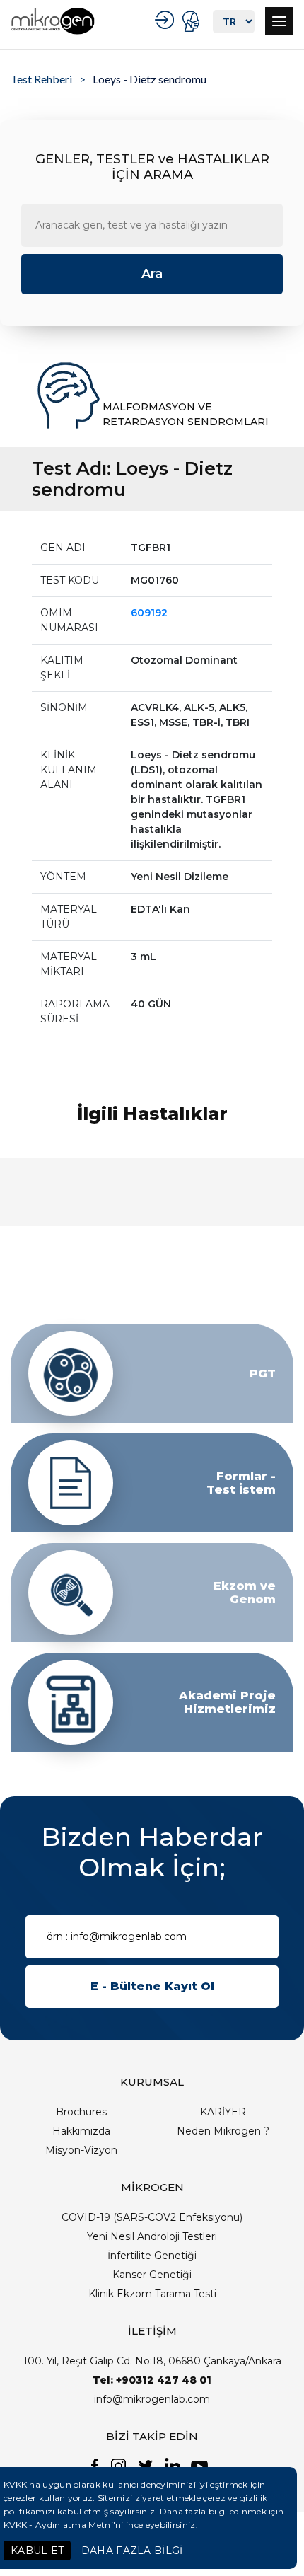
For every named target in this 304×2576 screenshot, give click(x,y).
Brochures (81, 2112)
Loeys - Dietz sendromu (150, 79)
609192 (149, 613)
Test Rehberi (41, 79)
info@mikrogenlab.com (152, 2399)
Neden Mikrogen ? (223, 2131)
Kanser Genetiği (152, 2275)
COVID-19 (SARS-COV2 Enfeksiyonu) (152, 2217)
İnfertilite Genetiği (152, 2256)
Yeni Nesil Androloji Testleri (152, 2236)
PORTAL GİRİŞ (193, 21)
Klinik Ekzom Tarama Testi (152, 2294)
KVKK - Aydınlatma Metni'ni (64, 2525)
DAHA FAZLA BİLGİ (132, 2551)
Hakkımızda (81, 2131)
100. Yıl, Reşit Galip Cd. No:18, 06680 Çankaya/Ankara (152, 2361)
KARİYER (223, 2112)
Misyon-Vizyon (81, 2150)
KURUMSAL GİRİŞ (166, 20)
